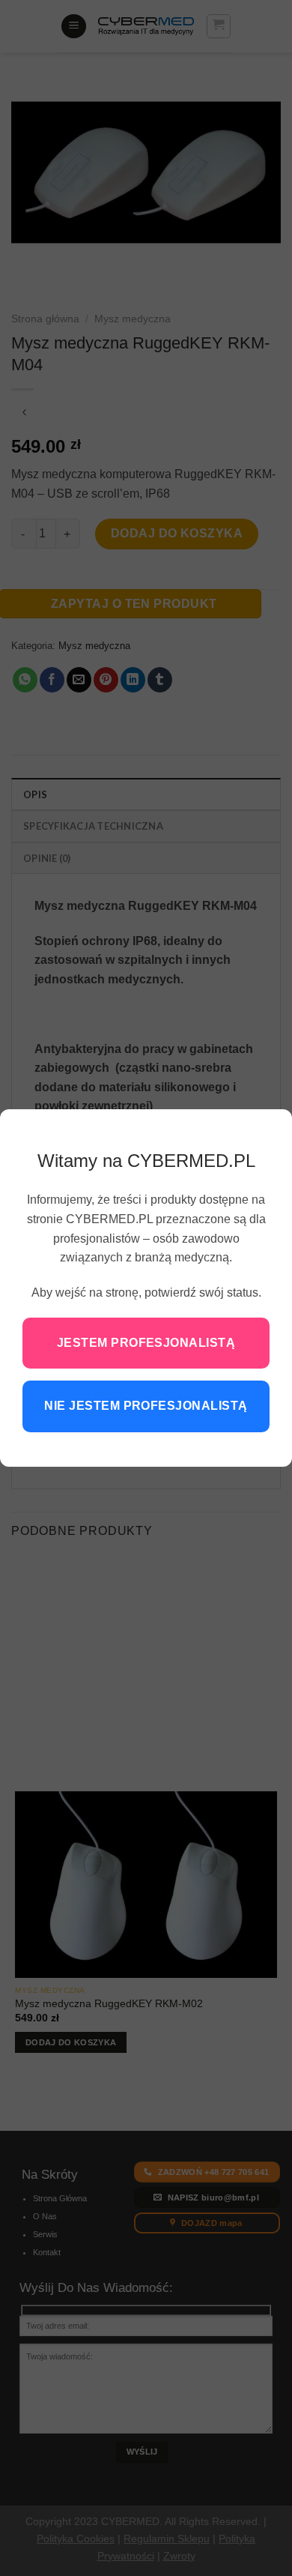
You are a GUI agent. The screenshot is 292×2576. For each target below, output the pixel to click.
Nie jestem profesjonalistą (146, 1406)
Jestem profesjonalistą (146, 1343)
